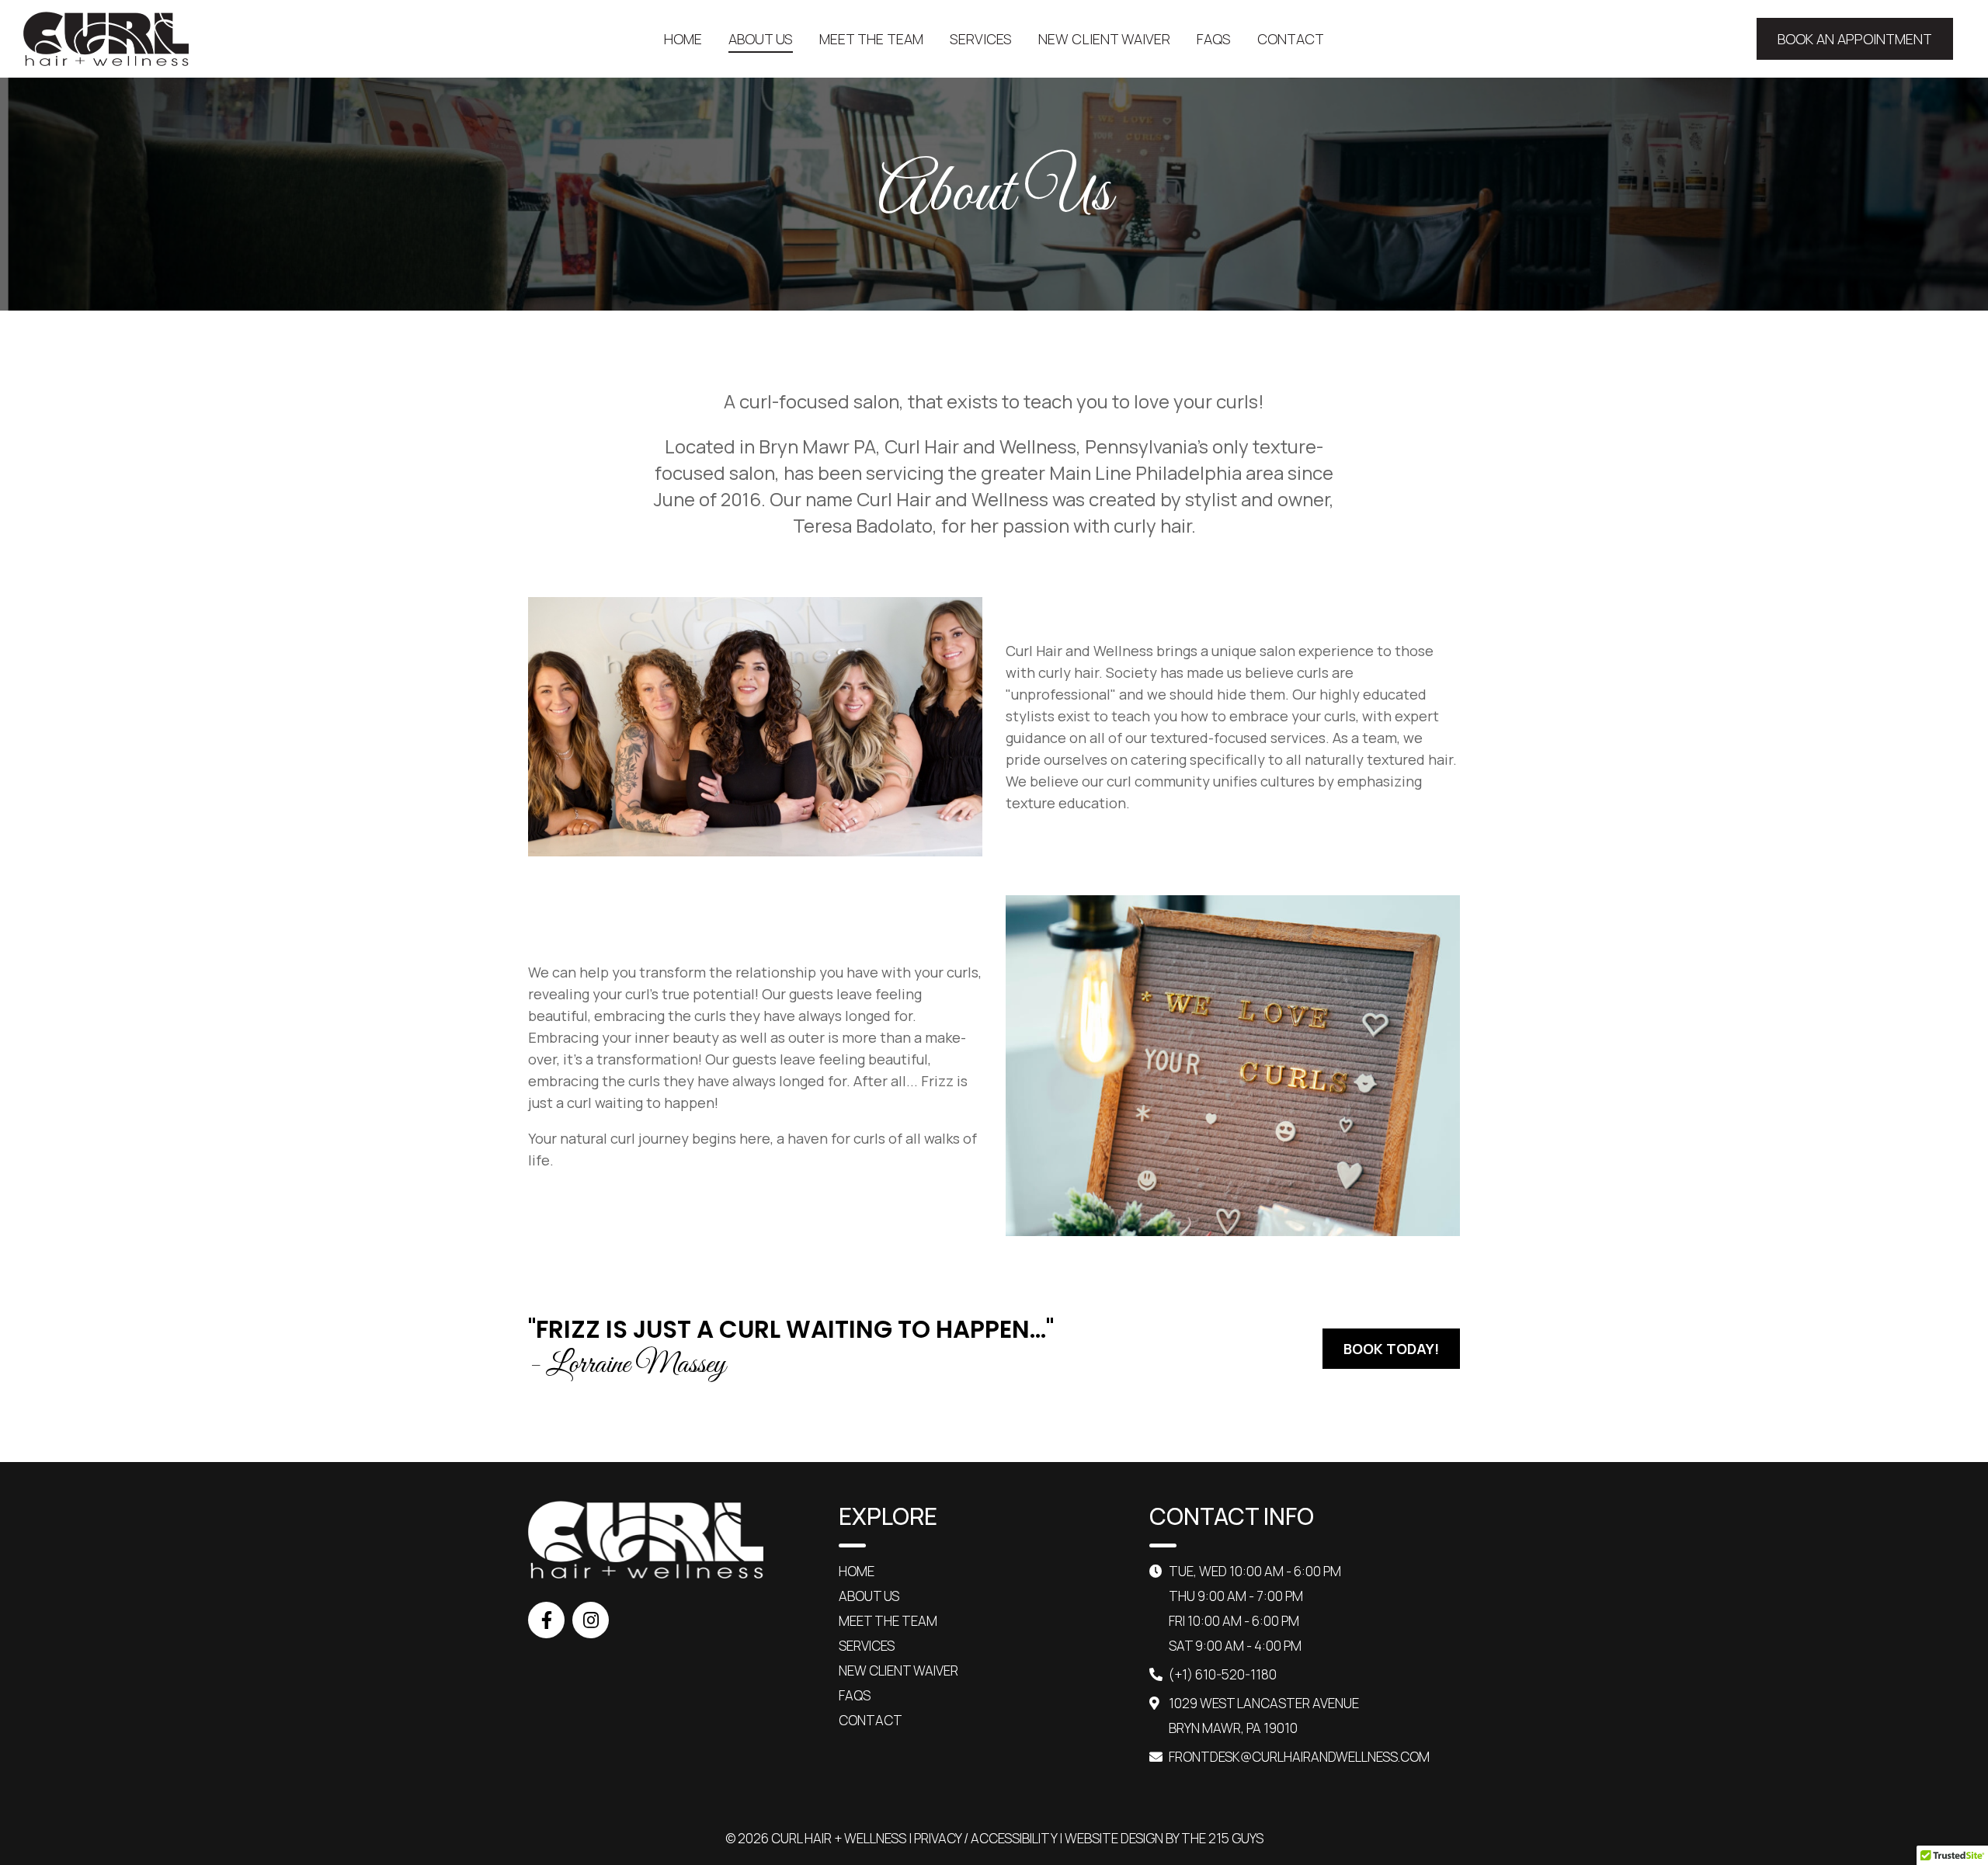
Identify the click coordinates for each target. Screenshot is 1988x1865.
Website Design (1114, 1838)
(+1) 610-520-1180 (1223, 1674)
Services (867, 1646)
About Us (869, 1596)
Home (857, 1571)
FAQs (855, 1695)
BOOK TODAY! (1391, 1349)
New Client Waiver (898, 1671)
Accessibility (1014, 1838)
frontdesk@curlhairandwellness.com (1299, 1757)
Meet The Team (888, 1621)
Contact (871, 1720)
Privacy (938, 1838)
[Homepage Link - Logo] (106, 39)
